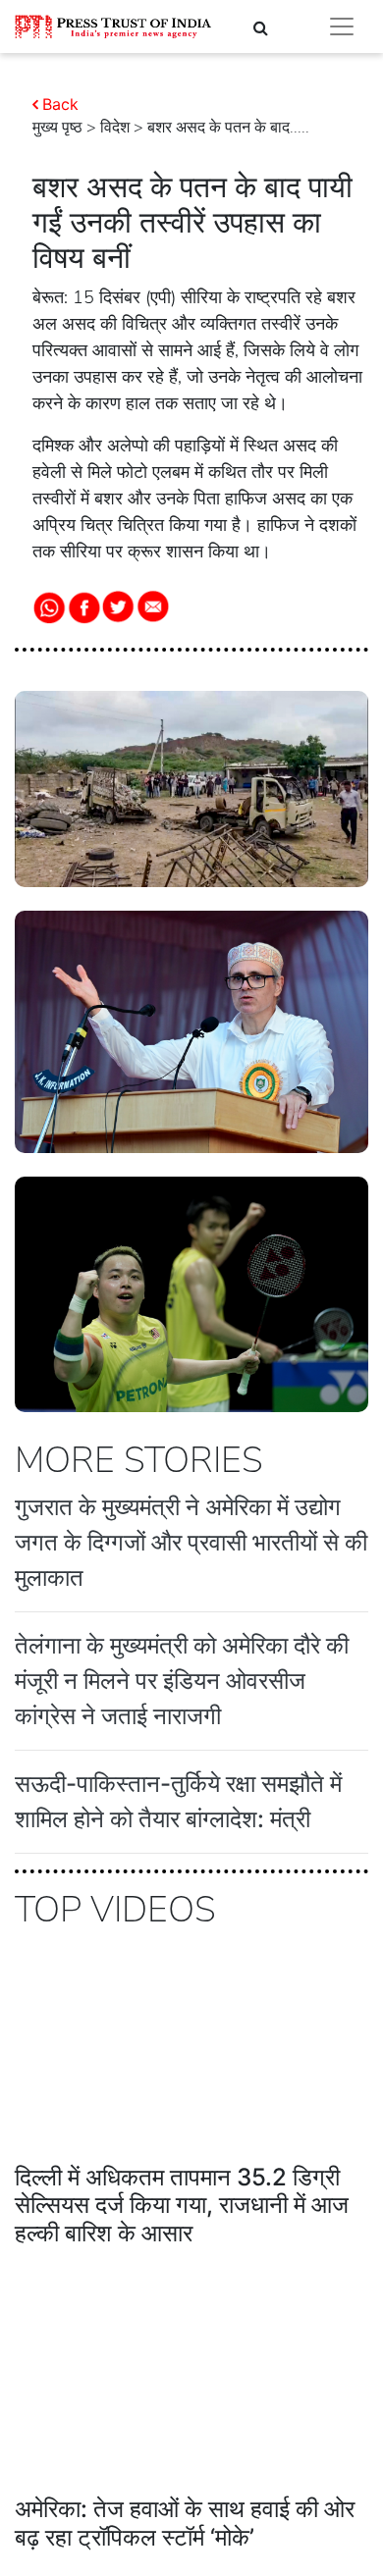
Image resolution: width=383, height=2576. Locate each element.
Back (60, 104)
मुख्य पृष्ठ (57, 128)
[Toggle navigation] (342, 26)
